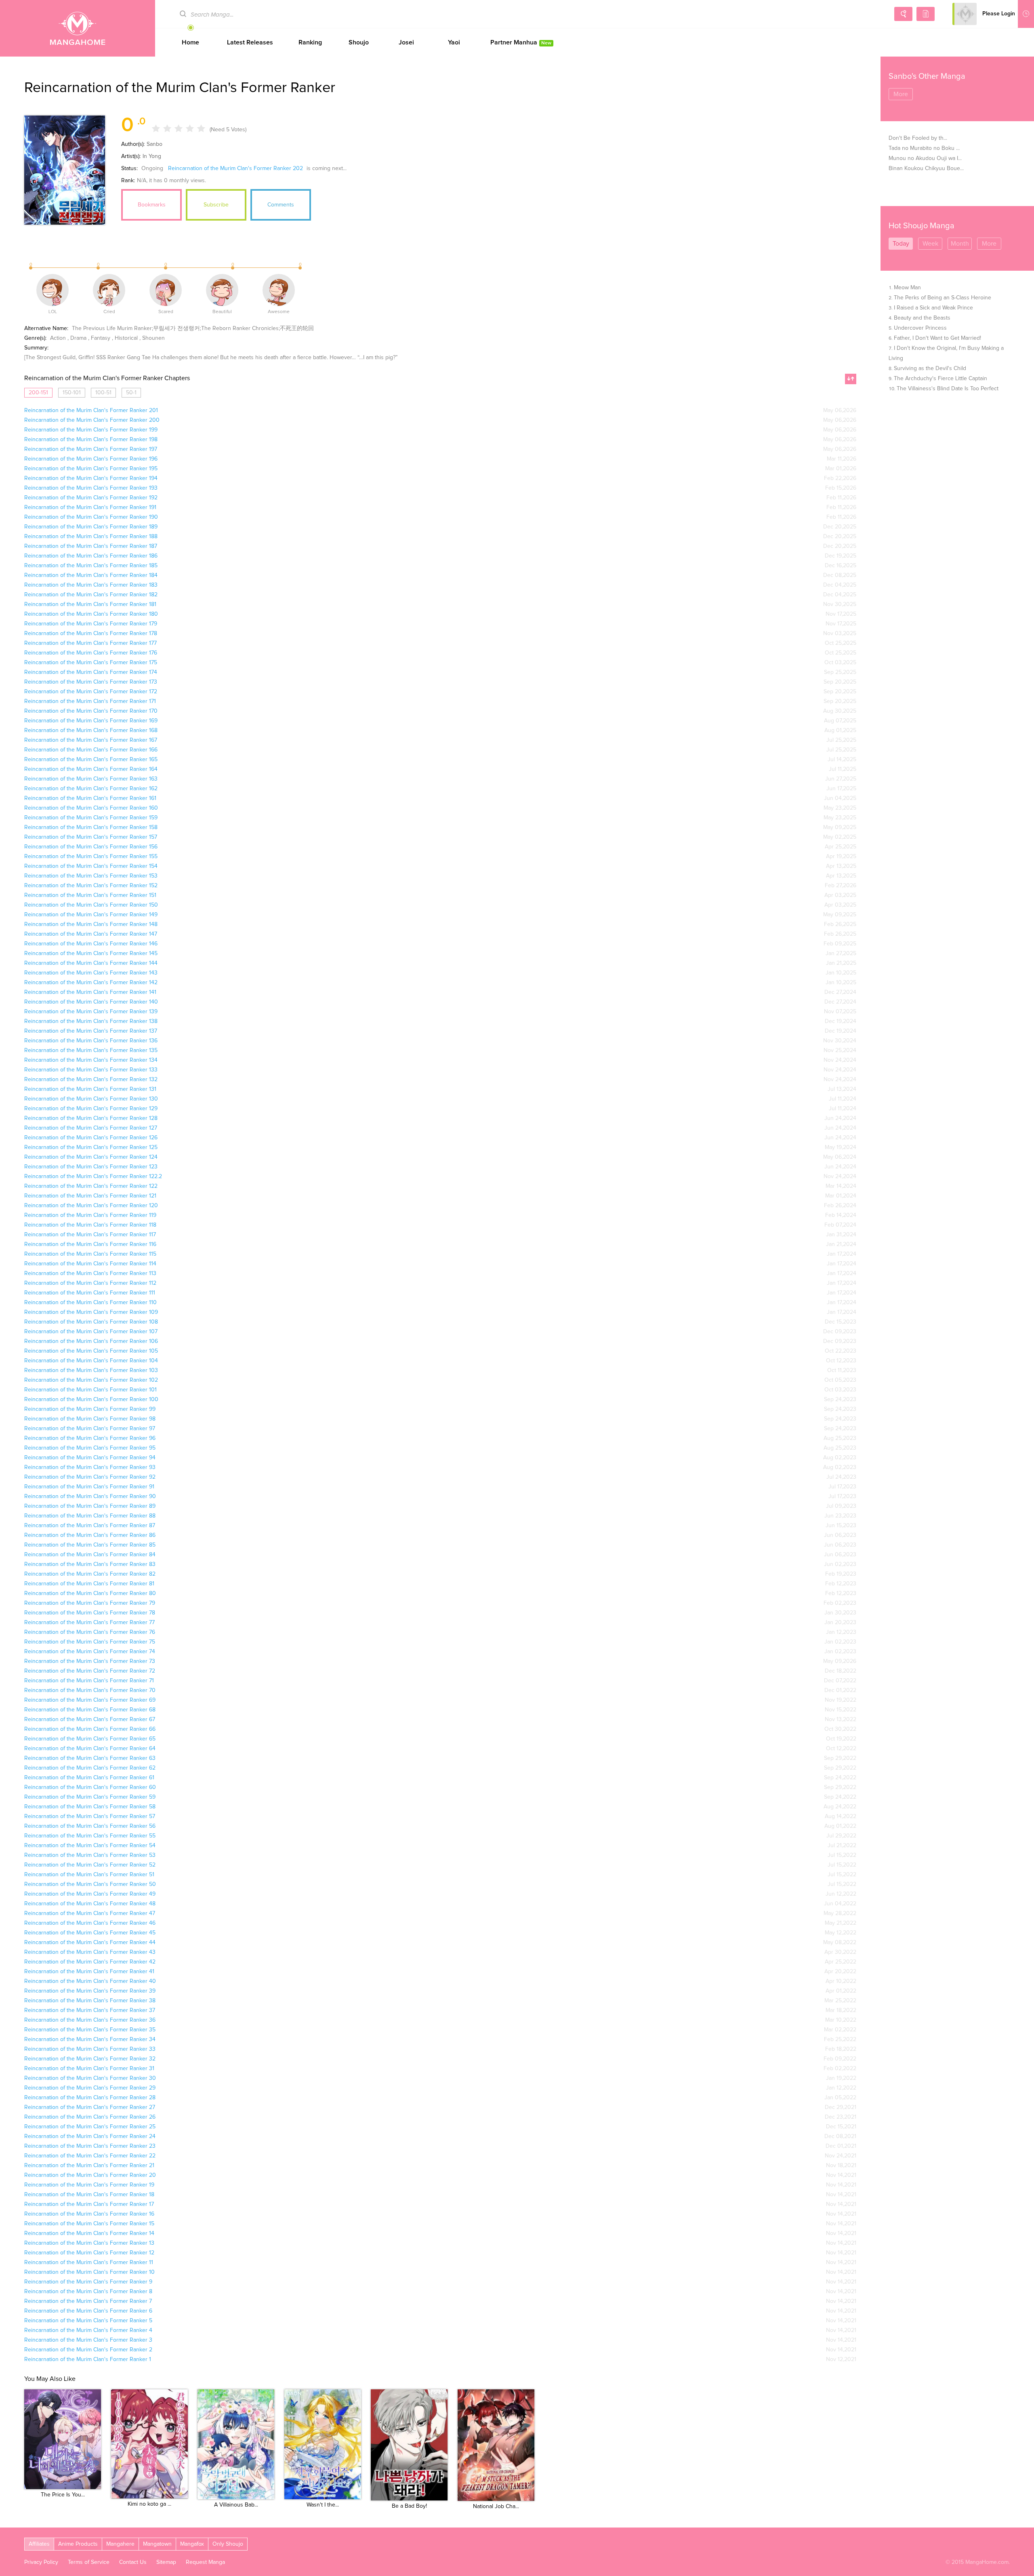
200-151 (38, 393)
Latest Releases (250, 42)
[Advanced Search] (903, 14)
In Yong (152, 156)
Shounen (153, 338)
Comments (281, 205)
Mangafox (192, 2544)
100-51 (103, 393)
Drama (78, 338)
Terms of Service (89, 2562)
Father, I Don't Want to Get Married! (937, 338)
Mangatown (157, 2544)
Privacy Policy (41, 2562)
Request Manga (205, 2562)
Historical (126, 338)
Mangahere (120, 2544)
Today (901, 244)
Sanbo (154, 144)
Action (58, 338)
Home (190, 42)
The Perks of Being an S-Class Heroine (943, 298)
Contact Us (133, 2562)
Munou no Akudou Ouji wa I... (925, 158)
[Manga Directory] (926, 14)
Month (960, 244)
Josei (406, 42)
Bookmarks (152, 205)
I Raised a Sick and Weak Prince (933, 308)
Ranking (310, 42)
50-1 (131, 393)
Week (930, 244)
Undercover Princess (920, 328)
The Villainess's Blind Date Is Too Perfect (948, 389)
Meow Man (907, 288)
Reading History (1026, 14)
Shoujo (359, 42)
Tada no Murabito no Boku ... (924, 148)
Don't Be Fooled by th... (918, 138)
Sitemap (166, 2562)
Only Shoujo (228, 2544)
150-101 (72, 393)
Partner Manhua (521, 42)
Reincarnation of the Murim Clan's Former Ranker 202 (235, 168)
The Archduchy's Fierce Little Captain (940, 379)
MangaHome (78, 28)
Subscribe (216, 205)
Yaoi (454, 42)
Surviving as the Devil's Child (930, 368)
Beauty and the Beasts (922, 318)
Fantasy (101, 338)
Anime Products (78, 2544)
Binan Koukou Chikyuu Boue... (926, 168)
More (901, 94)
